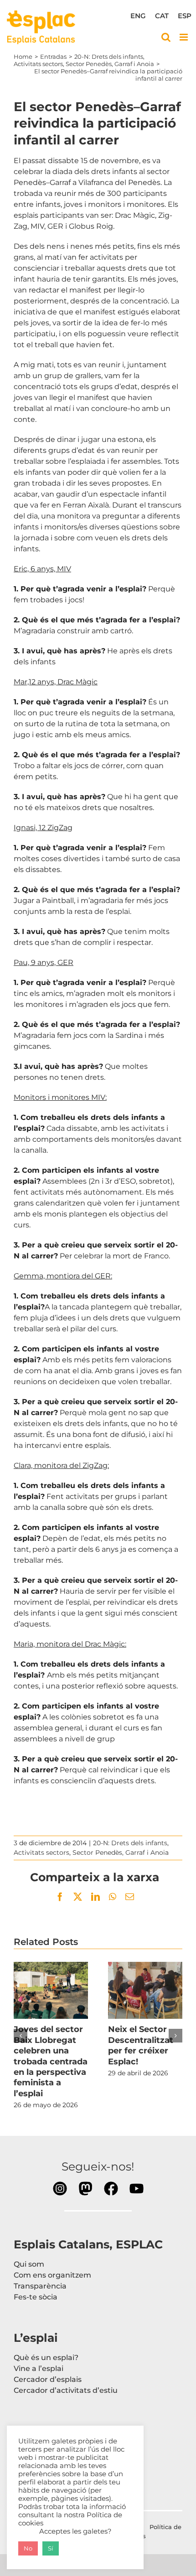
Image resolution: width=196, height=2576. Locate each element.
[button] (21, 2036)
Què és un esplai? (46, 2358)
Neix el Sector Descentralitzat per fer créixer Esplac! (145, 1991)
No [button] (28, 2548)
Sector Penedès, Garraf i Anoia (121, 1852)
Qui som (29, 2264)
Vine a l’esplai (39, 2368)
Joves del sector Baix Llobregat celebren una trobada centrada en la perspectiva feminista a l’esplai (51, 1991)
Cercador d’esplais (48, 2379)
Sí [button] (51, 2548)
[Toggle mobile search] (166, 37)
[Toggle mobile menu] (184, 37)
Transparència (40, 2286)
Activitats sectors (41, 1852)
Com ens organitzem (52, 2275)
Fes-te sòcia (36, 2297)
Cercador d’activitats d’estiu (66, 2390)
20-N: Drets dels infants (130, 1843)
